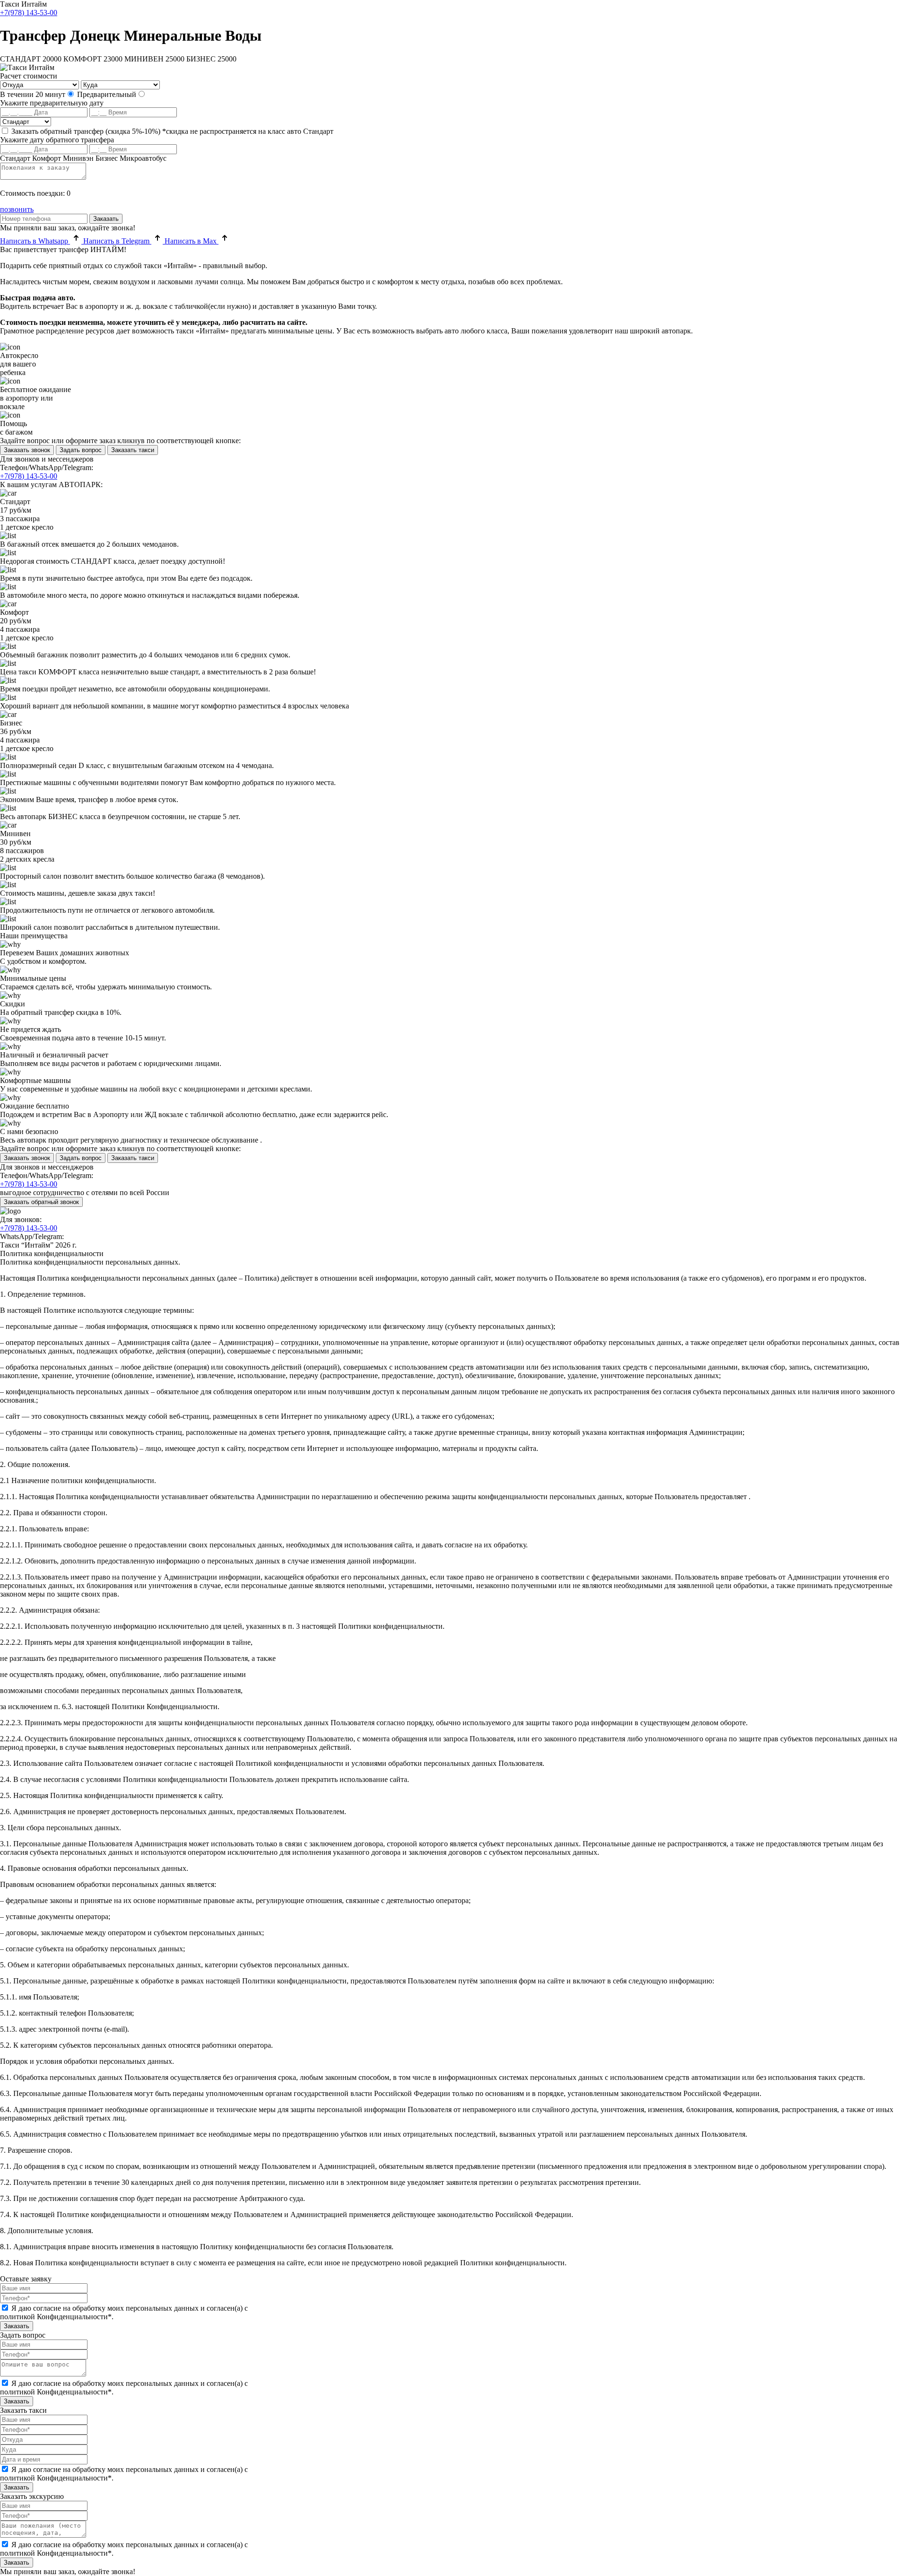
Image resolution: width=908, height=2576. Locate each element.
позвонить (17, 209)
